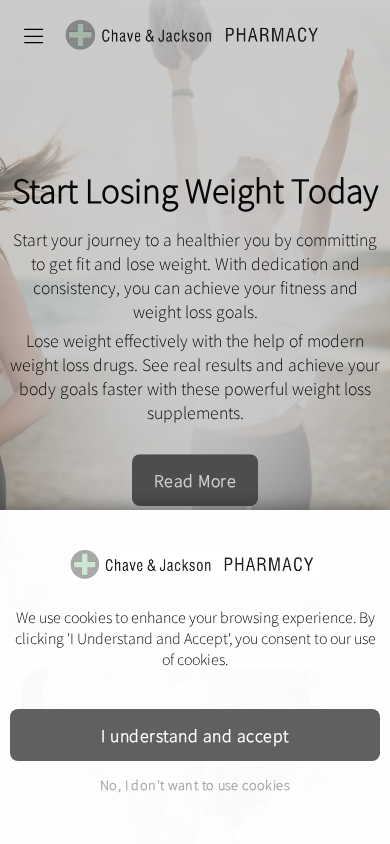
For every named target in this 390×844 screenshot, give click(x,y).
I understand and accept (194, 735)
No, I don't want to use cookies (195, 784)
